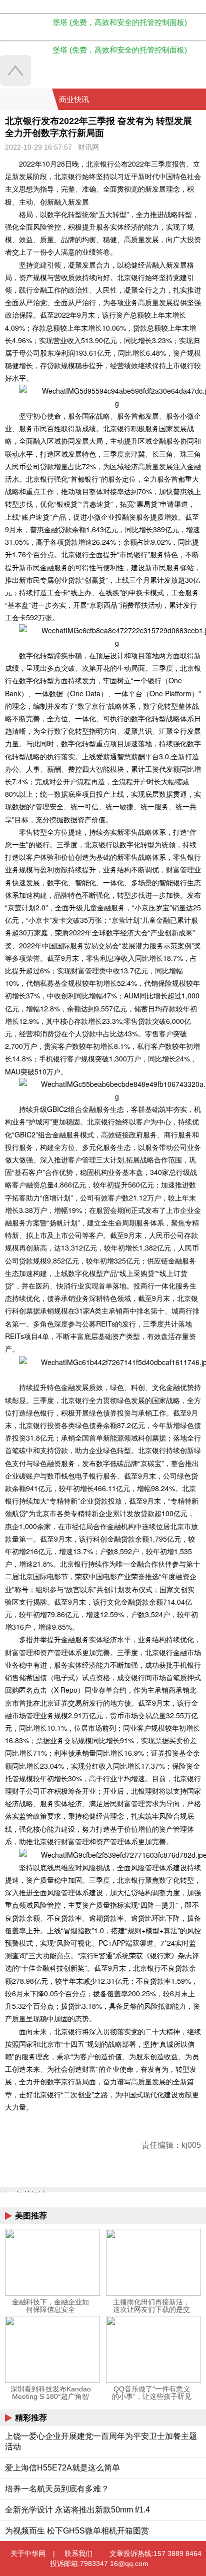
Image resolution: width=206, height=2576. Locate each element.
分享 (197, 100)
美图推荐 (31, 2216)
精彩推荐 (31, 2418)
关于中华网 (28, 2553)
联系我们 (78, 2553)
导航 (185, 100)
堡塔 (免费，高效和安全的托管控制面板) (120, 22)
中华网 (26, 99)
